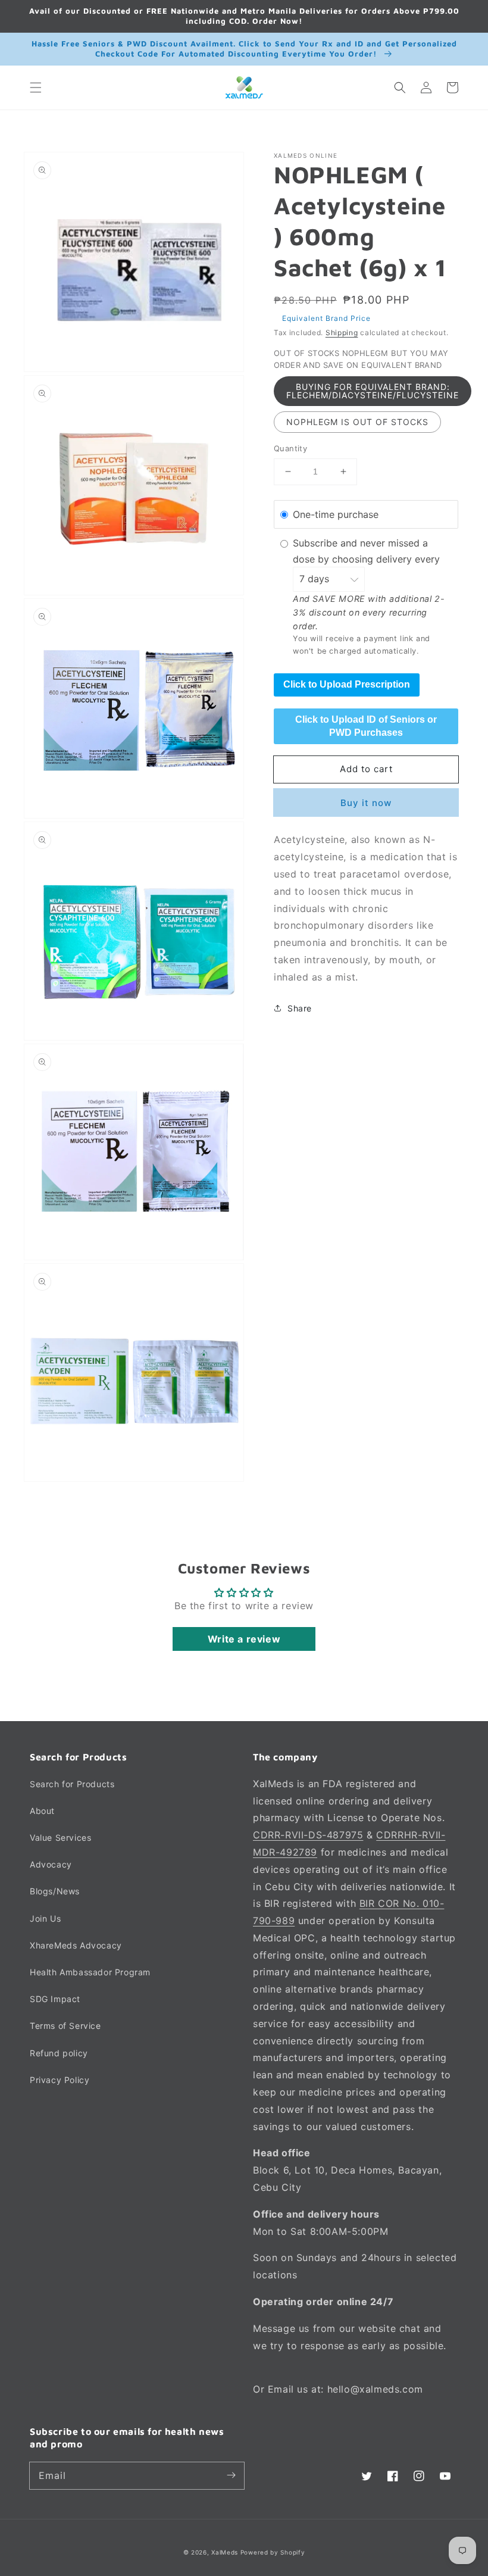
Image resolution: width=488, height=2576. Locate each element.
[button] (36, 88)
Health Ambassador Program (90, 1972)
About (42, 1811)
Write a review (244, 1639)
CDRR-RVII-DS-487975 (308, 1835)
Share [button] (300, 1008)
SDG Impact (55, 1999)
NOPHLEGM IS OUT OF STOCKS (357, 422)
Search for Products (72, 1784)
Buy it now (366, 803)
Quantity (290, 448)
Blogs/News (55, 1891)
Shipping (342, 332)
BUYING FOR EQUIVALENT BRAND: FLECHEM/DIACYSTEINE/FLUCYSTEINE (373, 391)
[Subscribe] (231, 2475)
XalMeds (225, 2552)
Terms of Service (65, 2026)
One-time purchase (336, 514)
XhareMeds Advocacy (76, 1945)
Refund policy (59, 2053)
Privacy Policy (60, 2080)
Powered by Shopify (273, 2552)
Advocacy (51, 1864)
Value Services (60, 1837)
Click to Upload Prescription (347, 684)
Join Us (45, 1918)
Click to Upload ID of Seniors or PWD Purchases (366, 726)
